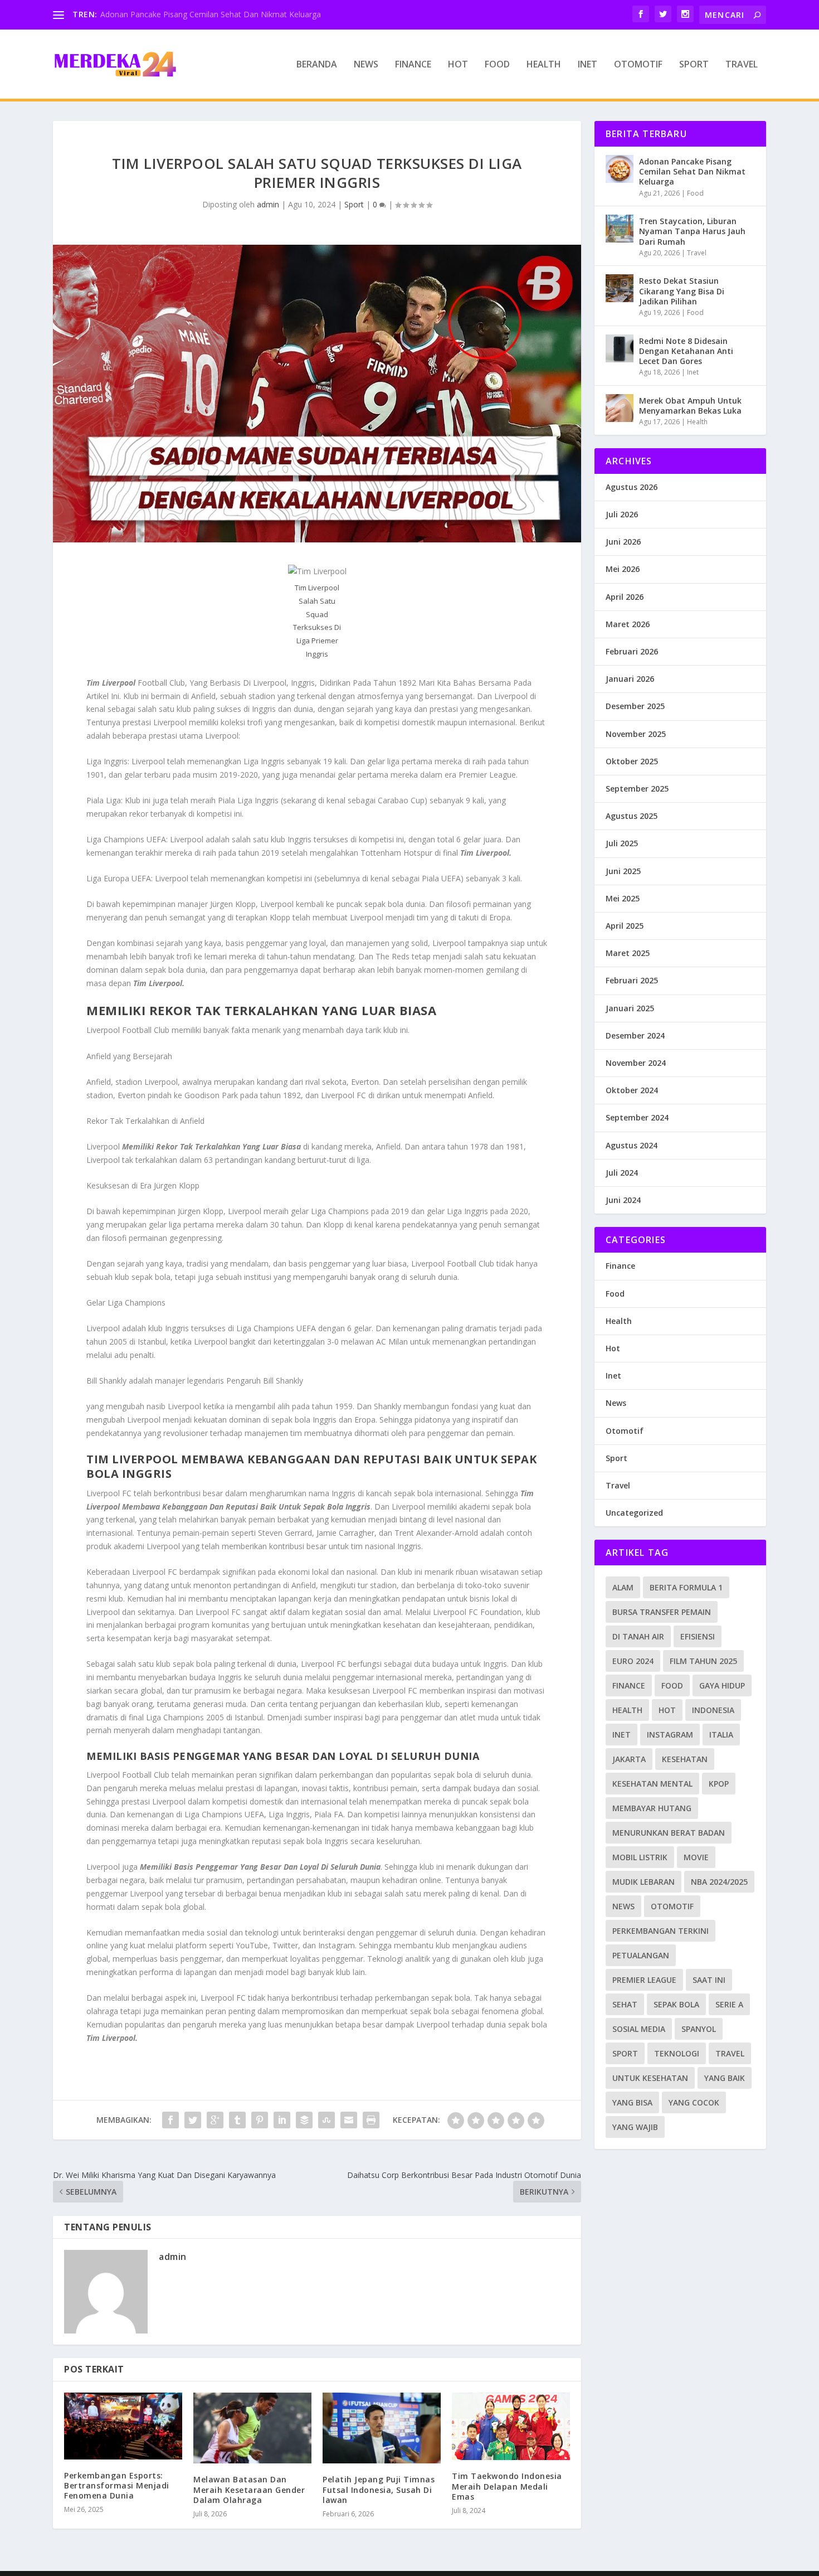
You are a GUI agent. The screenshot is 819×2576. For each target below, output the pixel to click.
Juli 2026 (622, 514)
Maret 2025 (628, 953)
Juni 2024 (623, 1200)
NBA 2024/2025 (719, 1882)
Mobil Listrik (640, 1857)
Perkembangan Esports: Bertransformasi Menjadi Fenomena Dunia (117, 2485)
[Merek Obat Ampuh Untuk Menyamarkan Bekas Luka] (620, 408)
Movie (696, 1857)
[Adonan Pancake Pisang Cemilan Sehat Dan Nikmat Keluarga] (620, 169)
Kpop (719, 1784)
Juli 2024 (622, 1173)
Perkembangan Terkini (660, 1931)
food (672, 1685)
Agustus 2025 (632, 816)
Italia (721, 1735)
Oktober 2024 (632, 1090)
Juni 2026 (623, 542)
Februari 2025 (632, 980)
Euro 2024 (633, 1661)
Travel (742, 65)
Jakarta (629, 1759)
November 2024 (636, 1063)
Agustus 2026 (632, 487)
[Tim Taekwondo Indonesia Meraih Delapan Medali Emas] (511, 2426)
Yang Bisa (632, 2102)
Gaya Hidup (722, 1685)
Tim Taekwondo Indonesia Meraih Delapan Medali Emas (507, 2486)
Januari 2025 (630, 1008)
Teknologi (677, 2053)
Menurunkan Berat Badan (669, 1833)
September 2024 (637, 1117)
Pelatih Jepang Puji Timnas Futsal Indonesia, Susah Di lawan (379, 2489)
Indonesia (713, 1710)
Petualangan (641, 1955)
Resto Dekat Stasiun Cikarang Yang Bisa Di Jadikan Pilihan (682, 291)
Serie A (729, 2004)
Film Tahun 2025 (703, 1661)
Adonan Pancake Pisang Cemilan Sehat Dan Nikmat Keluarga (211, 14)
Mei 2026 (623, 569)
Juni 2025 (623, 871)
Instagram (670, 1735)
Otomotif (638, 65)
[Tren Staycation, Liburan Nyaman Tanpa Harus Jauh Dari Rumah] (620, 229)
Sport (694, 65)
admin (268, 204)
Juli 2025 (622, 843)
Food (497, 65)
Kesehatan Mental (652, 1784)
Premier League (644, 1980)
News (366, 65)
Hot (458, 65)
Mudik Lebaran (643, 1882)
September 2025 (637, 789)
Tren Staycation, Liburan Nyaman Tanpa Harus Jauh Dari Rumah (692, 231)
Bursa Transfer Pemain (662, 1612)
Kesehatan (685, 1759)
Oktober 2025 (632, 761)
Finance (413, 65)
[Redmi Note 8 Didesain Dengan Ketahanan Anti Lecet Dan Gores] (620, 348)
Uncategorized (634, 1513)
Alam (623, 1587)
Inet (588, 65)
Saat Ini (709, 1980)
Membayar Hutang (652, 1808)
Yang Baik (725, 2078)
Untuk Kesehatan (650, 2078)
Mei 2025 (623, 898)
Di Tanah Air (638, 1636)
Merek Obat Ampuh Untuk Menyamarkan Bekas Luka (690, 406)
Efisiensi (698, 1636)
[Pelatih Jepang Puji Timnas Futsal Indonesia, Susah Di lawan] (382, 2428)
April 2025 (625, 926)
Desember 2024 (635, 1035)
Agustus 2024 (632, 1145)
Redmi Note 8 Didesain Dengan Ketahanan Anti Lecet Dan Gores (686, 351)
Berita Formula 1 (686, 1587)
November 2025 (636, 734)
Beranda (317, 65)
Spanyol (699, 2029)
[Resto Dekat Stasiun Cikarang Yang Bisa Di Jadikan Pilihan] (620, 288)
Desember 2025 (635, 706)
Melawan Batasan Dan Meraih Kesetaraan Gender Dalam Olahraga (249, 2489)
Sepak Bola (676, 2004)
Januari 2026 (630, 679)
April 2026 (625, 597)
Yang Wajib (635, 2127)
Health (544, 65)
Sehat (625, 2004)
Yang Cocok (694, 2102)
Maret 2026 (628, 624)
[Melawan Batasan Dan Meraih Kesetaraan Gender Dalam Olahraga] (252, 2428)
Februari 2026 (632, 651)
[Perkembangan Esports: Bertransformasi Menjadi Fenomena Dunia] (123, 2426)
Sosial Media (639, 2029)
